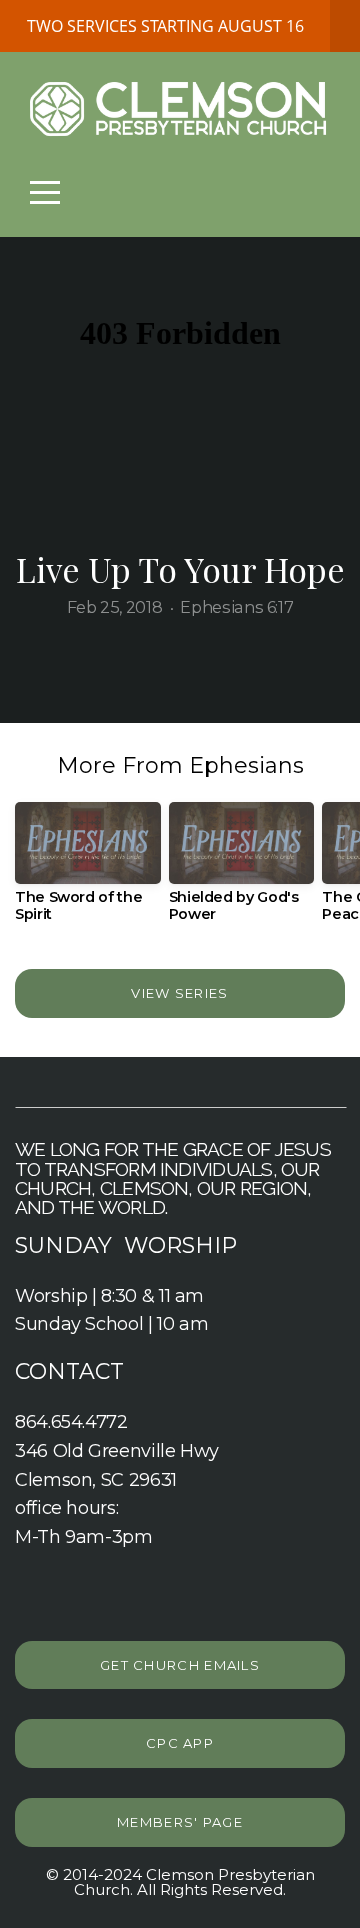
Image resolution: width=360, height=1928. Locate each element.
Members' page (180, 1822)
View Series (179, 993)
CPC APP (180, 1743)
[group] (88, 870)
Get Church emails (180, 1665)
